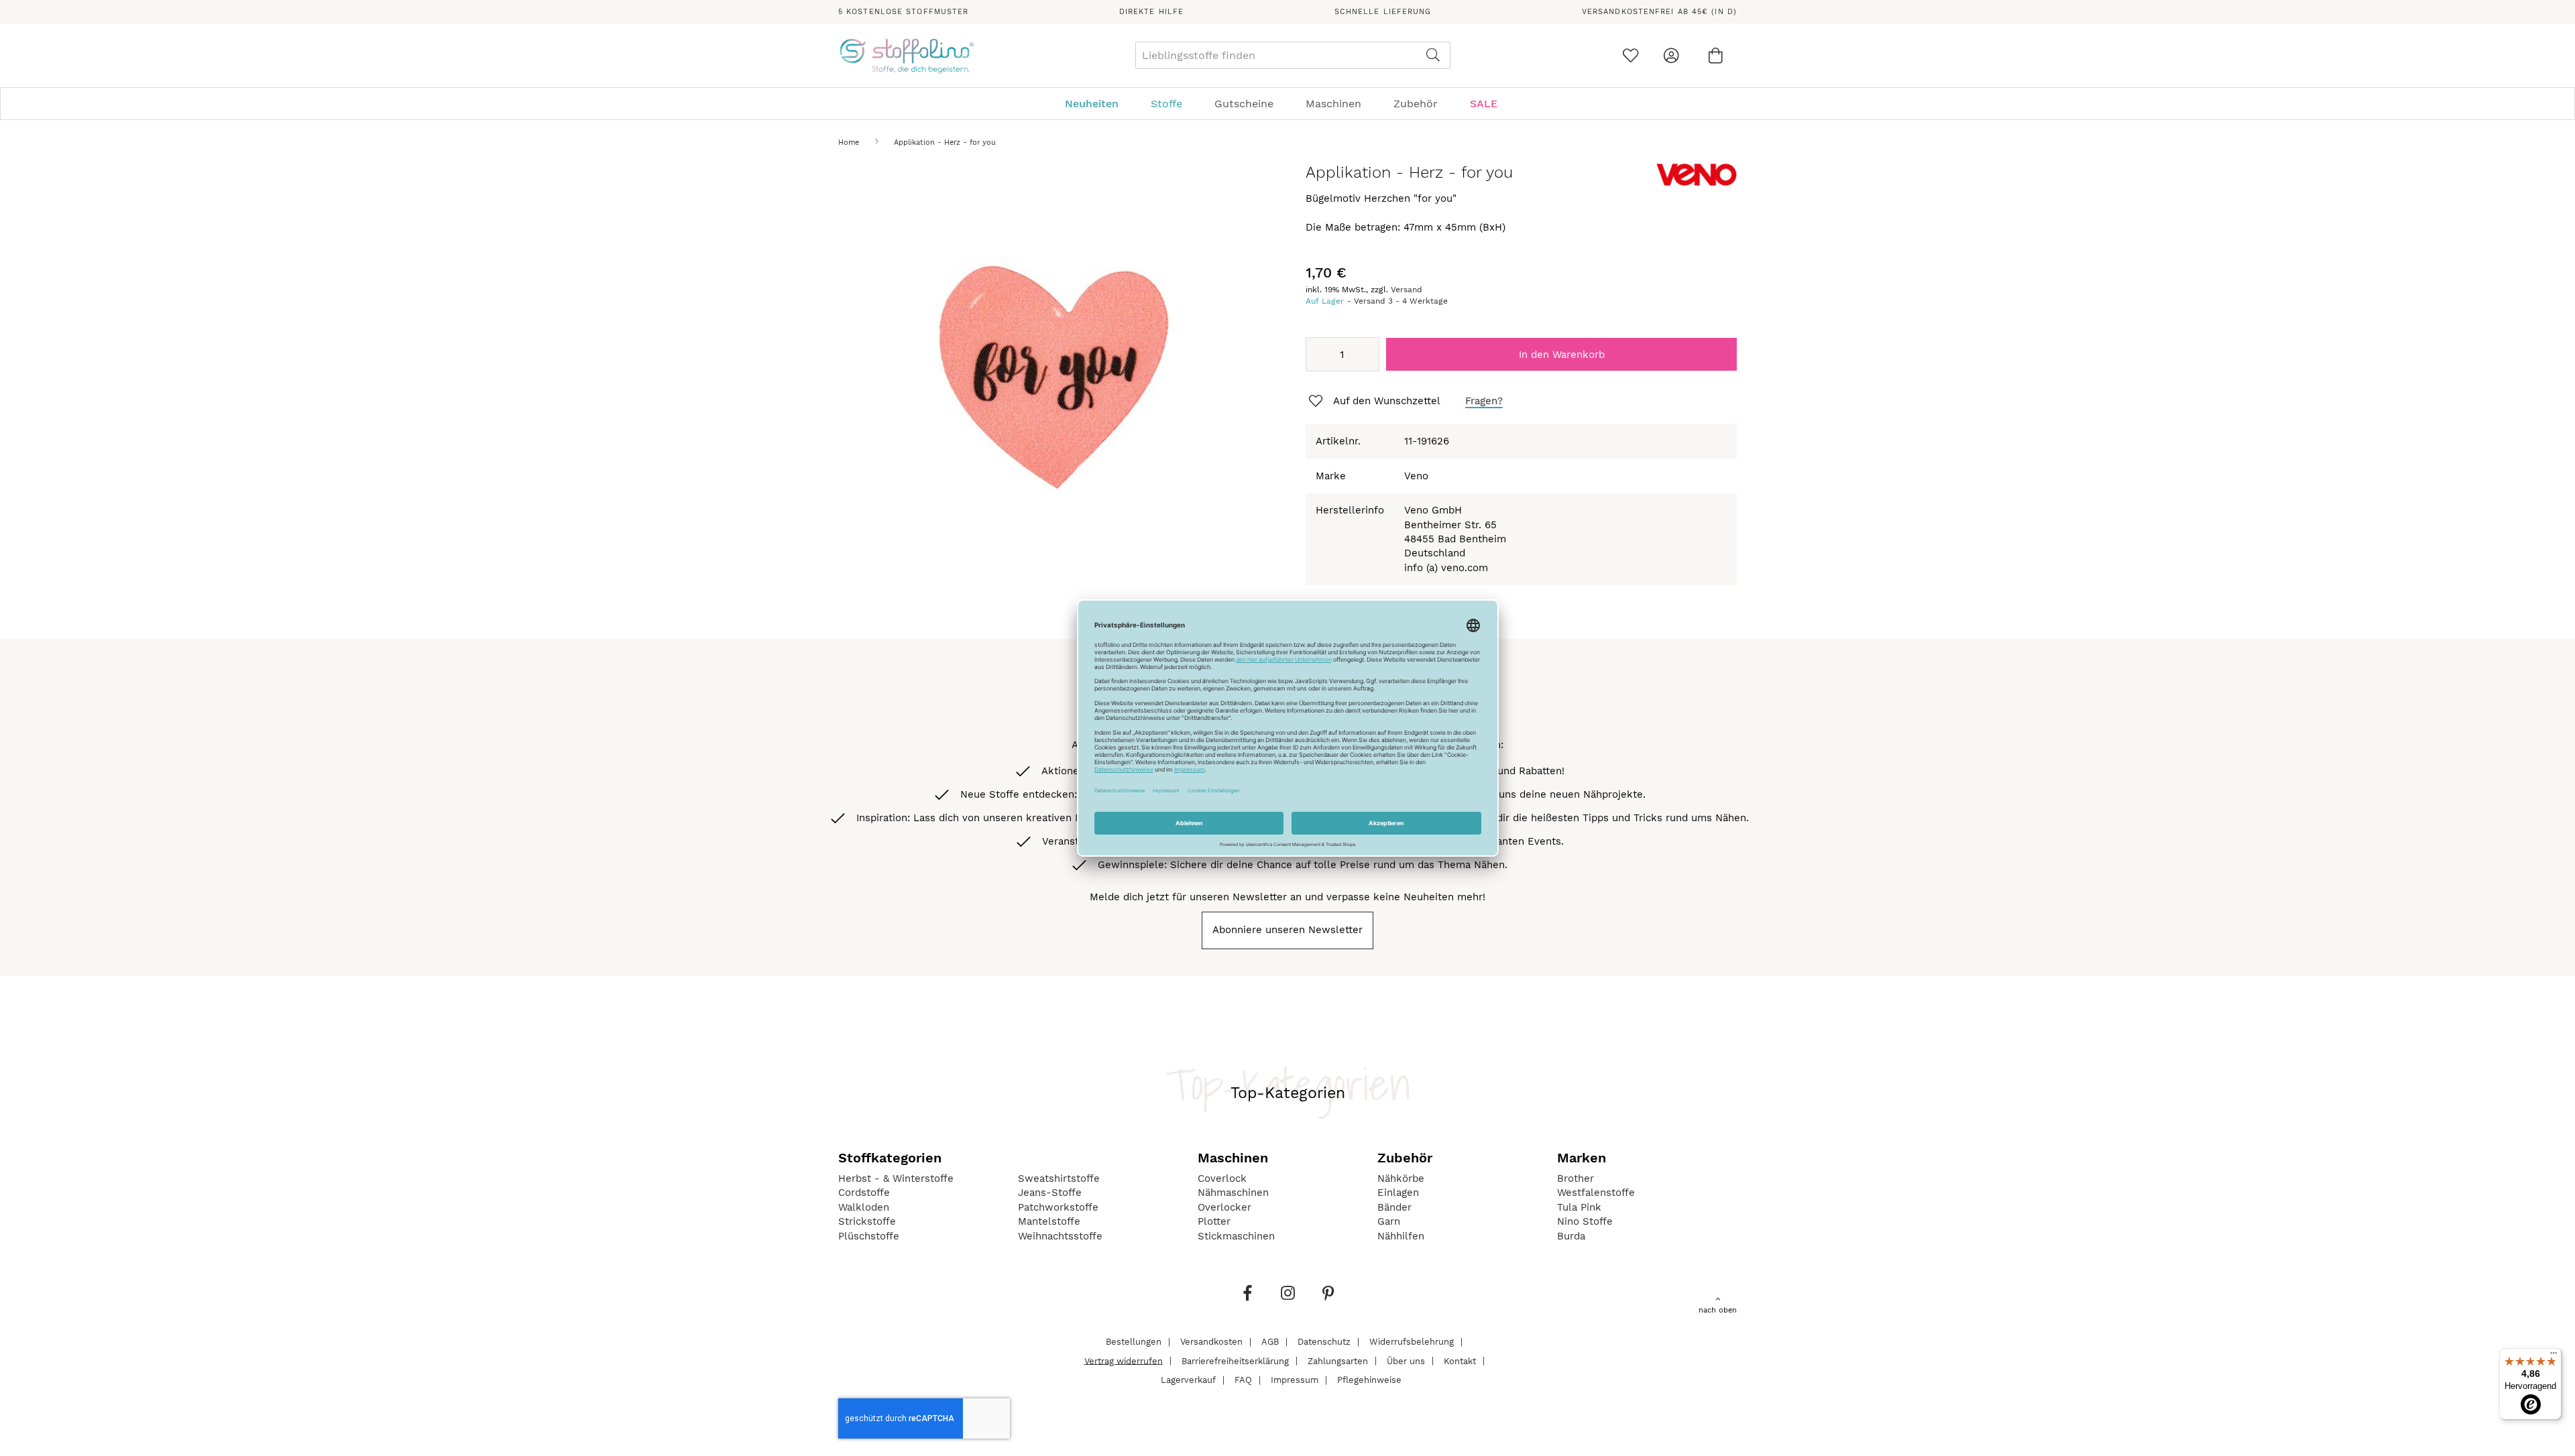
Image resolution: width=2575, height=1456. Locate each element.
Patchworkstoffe (1058, 1207)
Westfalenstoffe (1596, 1193)
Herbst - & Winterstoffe (896, 1178)
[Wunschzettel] (1630, 55)
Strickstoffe (867, 1221)
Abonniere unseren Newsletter (1287, 930)
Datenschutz (1324, 1342)
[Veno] (1697, 183)
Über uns (1406, 1360)
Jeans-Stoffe (1050, 1193)
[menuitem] (1098, 104)
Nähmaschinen (1233, 1193)
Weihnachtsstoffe (1060, 1236)
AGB (1270, 1342)
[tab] (1287, 104)
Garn (1389, 1221)
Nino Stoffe (1585, 1221)
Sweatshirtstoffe (1059, 1178)
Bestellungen (1134, 1342)
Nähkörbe (1401, 1178)
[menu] (1287, 104)
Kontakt (1460, 1360)
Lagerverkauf (1188, 1380)
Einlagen (1398, 1193)
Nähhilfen (1401, 1236)
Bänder (1394, 1207)
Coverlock (1222, 1178)
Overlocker (1224, 1207)
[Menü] (2554, 1356)
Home (849, 142)
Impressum (1295, 1380)
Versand (1407, 290)
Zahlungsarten (1338, 1360)
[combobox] (1293, 55)
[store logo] (906, 56)
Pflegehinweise (1369, 1380)
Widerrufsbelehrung (1412, 1342)
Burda (1571, 1236)
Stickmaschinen (1236, 1236)
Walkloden (864, 1207)
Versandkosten (1211, 1342)
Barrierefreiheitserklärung (1235, 1360)
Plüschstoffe (869, 1236)
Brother (1576, 1178)
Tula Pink (1579, 1207)
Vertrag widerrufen (1124, 1360)
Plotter (1214, 1221)
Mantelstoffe (1049, 1221)
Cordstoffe (864, 1193)
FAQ (1243, 1380)
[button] (1373, 402)
